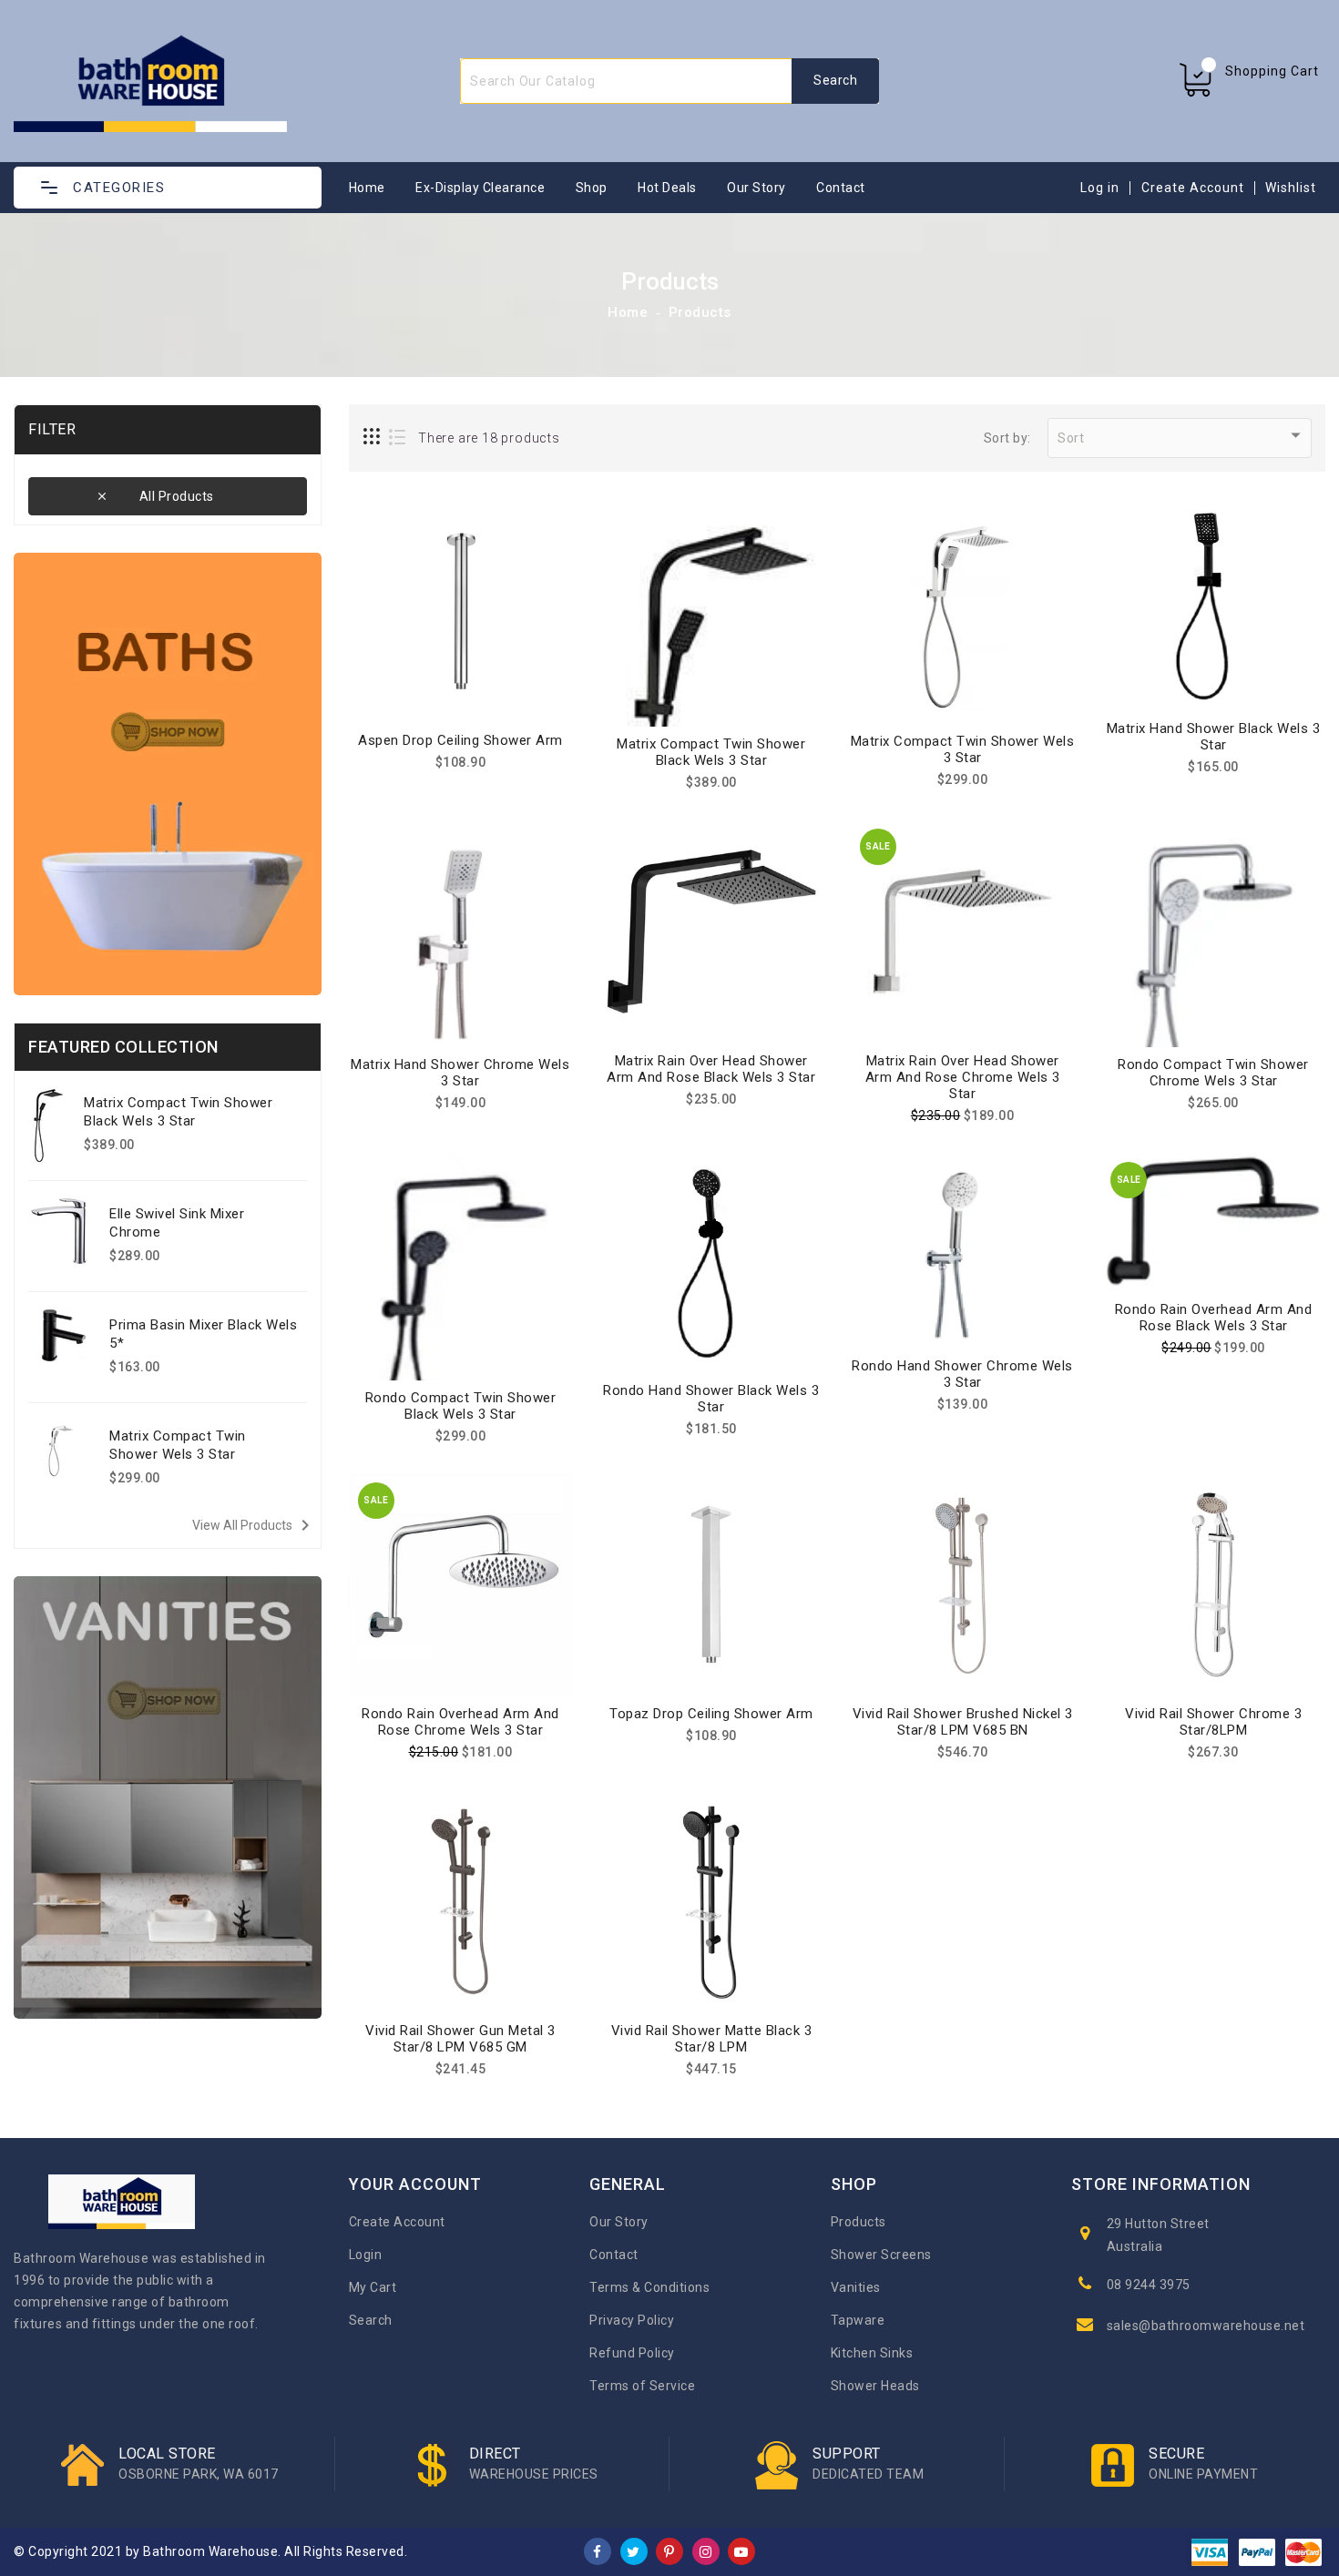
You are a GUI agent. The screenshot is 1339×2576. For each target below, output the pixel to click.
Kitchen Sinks (872, 2353)
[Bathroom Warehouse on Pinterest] (669, 2551)
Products (700, 312)
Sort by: (1007, 438)
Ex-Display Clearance (480, 188)
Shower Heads (875, 2386)
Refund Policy (632, 2353)
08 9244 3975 (1149, 2285)
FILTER (52, 429)
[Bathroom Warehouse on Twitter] (634, 2551)
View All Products (254, 1525)
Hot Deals (667, 188)
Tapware (858, 2320)
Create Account (1193, 188)
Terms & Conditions (649, 2287)
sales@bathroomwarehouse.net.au (1215, 2326)
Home (367, 188)
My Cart (373, 2287)
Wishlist (1291, 188)
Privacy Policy (632, 2320)
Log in (1100, 188)
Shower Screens (881, 2255)
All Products (177, 496)
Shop (592, 188)
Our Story (756, 188)
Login (366, 2255)
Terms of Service (642, 2386)
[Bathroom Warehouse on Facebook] (598, 2551)
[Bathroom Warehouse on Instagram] (706, 2551)
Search (371, 2320)
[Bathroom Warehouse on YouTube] (741, 2551)
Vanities (856, 2287)
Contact (841, 188)
